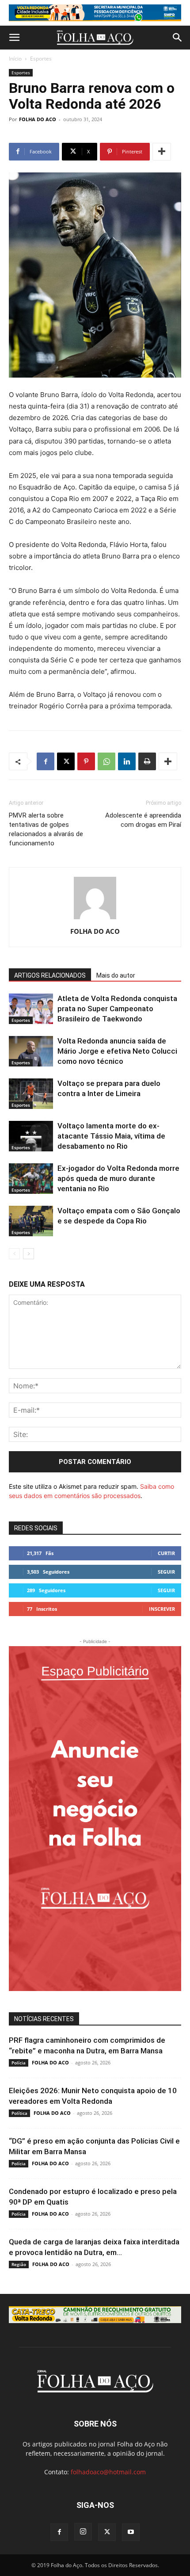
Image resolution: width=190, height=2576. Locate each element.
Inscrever (162, 1609)
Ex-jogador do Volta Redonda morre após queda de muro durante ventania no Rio (118, 1178)
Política (19, 2113)
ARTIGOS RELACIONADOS (50, 975)
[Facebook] (46, 761)
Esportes (41, 59)
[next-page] (28, 1254)
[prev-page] (14, 1254)
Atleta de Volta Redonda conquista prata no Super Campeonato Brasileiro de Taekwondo (117, 1009)
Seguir (166, 1572)
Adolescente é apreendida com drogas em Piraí (143, 820)
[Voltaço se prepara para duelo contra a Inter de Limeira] (31, 1094)
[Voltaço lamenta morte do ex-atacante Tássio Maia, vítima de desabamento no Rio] (31, 1136)
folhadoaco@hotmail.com (108, 2472)
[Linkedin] (127, 761)
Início (15, 59)
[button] (14, 38)
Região (19, 2264)
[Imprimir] (147, 761)
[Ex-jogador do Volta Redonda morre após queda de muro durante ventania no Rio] (31, 1179)
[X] (66, 761)
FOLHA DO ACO (38, 119)
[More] (162, 152)
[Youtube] (131, 2532)
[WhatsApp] (106, 761)
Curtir (166, 1553)
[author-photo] (95, 919)
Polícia (19, 2063)
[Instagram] (83, 2532)
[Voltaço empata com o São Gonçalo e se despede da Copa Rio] (31, 1221)
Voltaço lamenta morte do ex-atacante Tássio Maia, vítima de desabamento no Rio (111, 1136)
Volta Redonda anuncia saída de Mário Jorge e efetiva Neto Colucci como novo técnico (117, 1051)
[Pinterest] (86, 761)
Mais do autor (116, 975)
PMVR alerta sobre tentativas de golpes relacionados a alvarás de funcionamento (46, 829)
